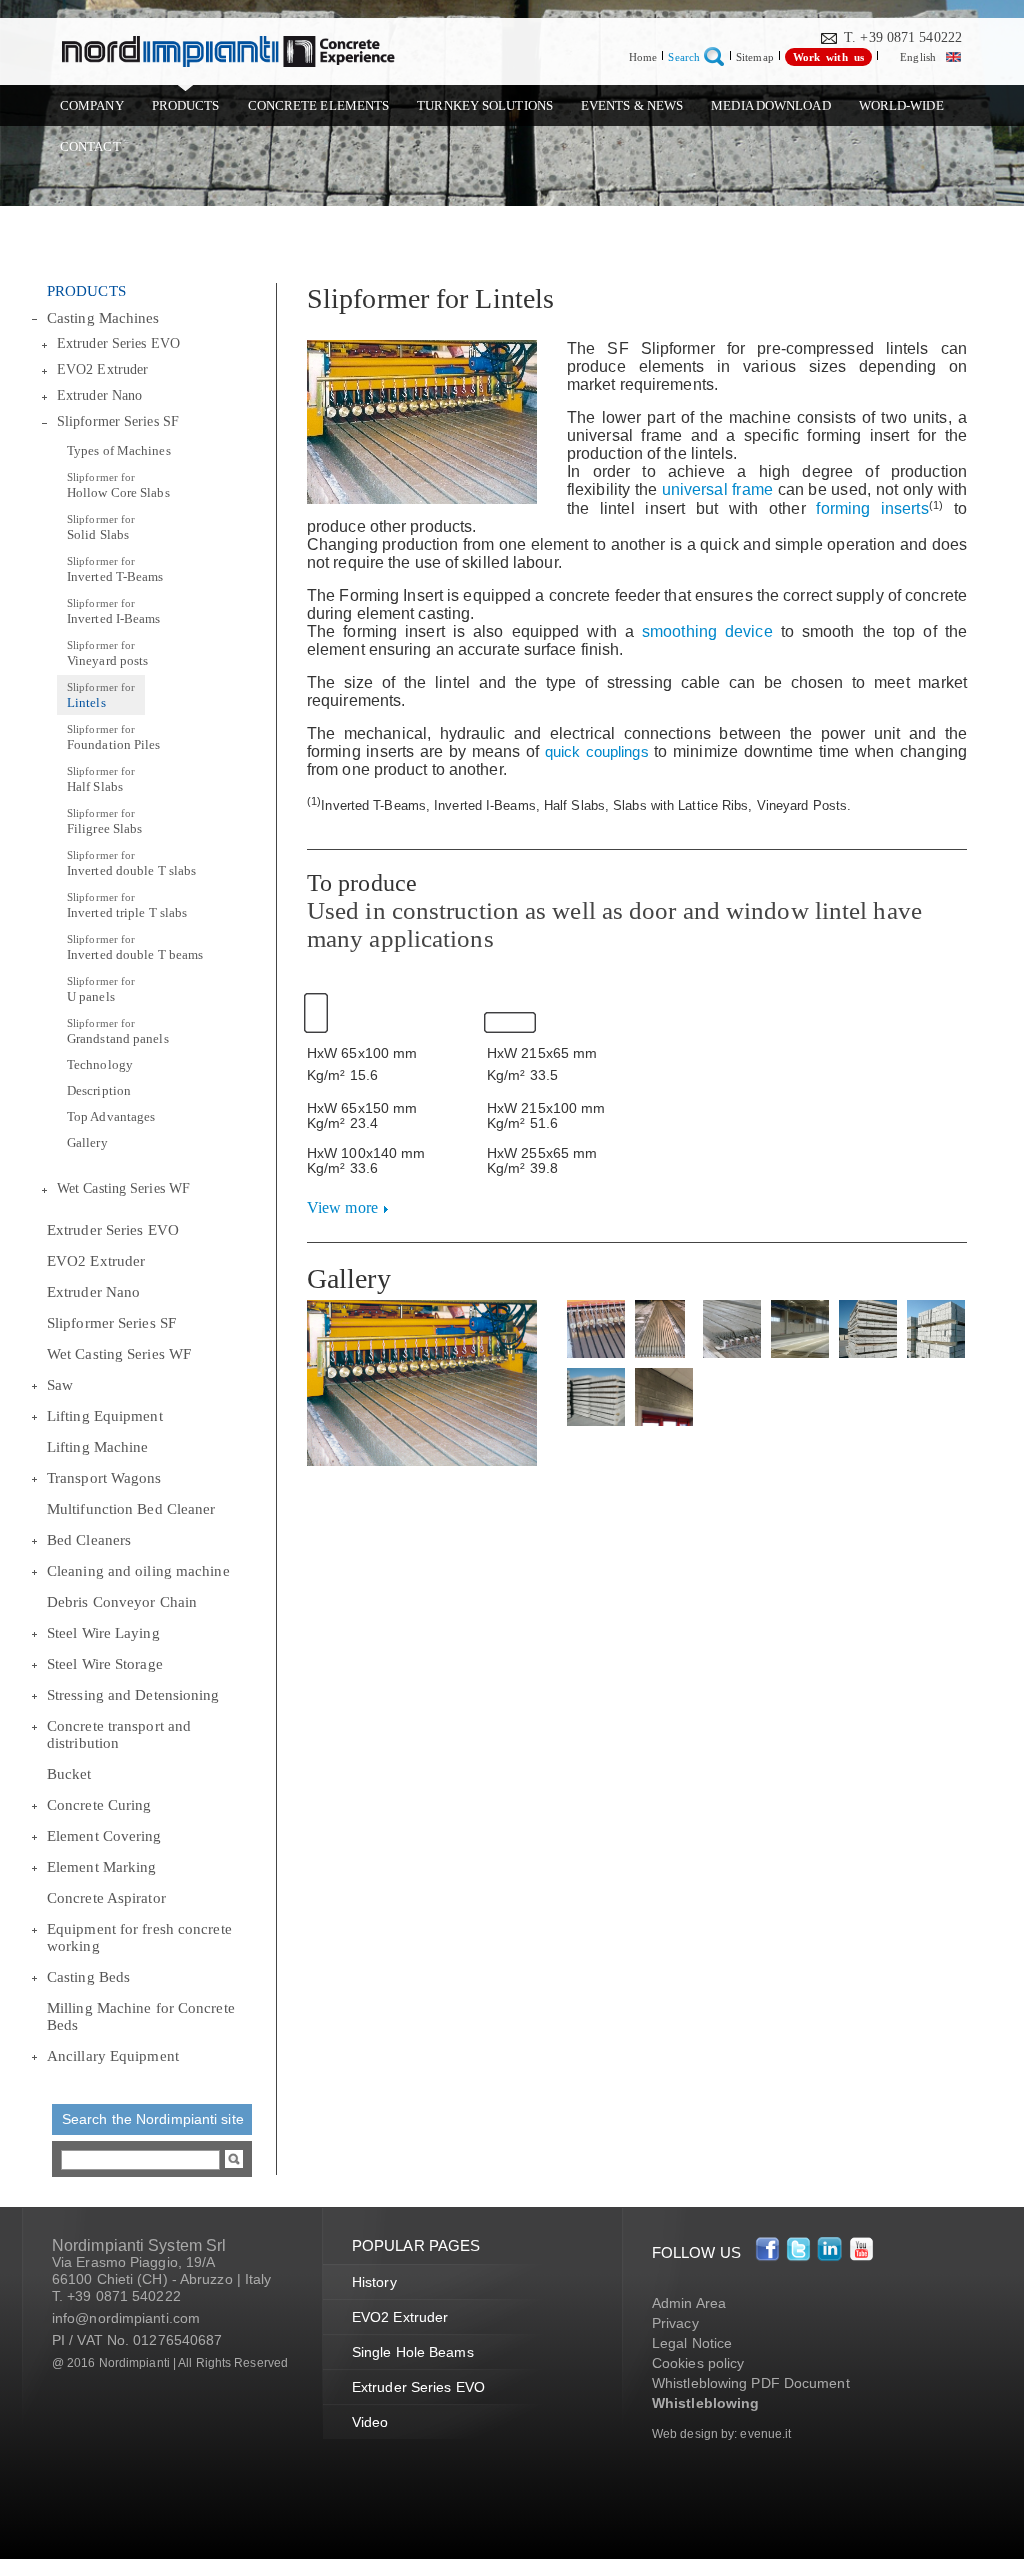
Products (186, 105)
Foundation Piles (114, 737)
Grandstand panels (118, 1031)
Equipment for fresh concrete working (139, 1937)
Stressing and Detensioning (133, 1695)
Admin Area (689, 2303)
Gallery (87, 1142)
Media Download (770, 105)
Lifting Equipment (105, 1416)
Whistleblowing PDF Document (751, 2383)
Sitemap (755, 57)
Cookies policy (698, 2363)
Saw (60, 1385)
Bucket (69, 1774)
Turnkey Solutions (485, 105)
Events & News (632, 105)
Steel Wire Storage (105, 1664)
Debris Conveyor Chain (122, 1602)
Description (99, 1090)
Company (92, 105)
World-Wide (901, 105)
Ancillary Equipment (113, 2056)
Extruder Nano (99, 395)
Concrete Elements (319, 105)
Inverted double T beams (135, 947)
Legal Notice (692, 2343)
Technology (100, 1064)
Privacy (675, 2323)
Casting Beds (88, 1977)
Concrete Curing (99, 1805)
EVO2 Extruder (102, 369)
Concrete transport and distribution (119, 1734)
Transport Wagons (104, 1478)
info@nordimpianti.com (126, 2318)
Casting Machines (103, 318)
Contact (90, 146)
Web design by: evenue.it (721, 2434)
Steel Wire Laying (103, 1633)
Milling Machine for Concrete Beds (141, 2016)
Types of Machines (119, 450)
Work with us (828, 57)
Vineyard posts (107, 653)
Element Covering (104, 1836)
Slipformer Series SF (118, 421)
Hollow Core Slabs (118, 485)
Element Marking (102, 1867)
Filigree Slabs (104, 821)
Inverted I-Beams (114, 611)
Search (684, 57)
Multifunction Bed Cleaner (131, 1509)
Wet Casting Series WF (123, 1188)
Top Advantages (111, 1116)
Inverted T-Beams (115, 569)
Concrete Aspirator (106, 1898)
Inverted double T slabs (131, 863)
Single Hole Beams (413, 2352)
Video (370, 2422)
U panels (101, 989)
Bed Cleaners (89, 1540)
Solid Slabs (101, 527)
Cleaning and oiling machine (138, 1571)
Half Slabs (101, 779)
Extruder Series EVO (118, 343)
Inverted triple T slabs (127, 905)
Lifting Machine (98, 1447)
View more (342, 1207)
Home (643, 57)
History (374, 2282)
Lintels (101, 695)
